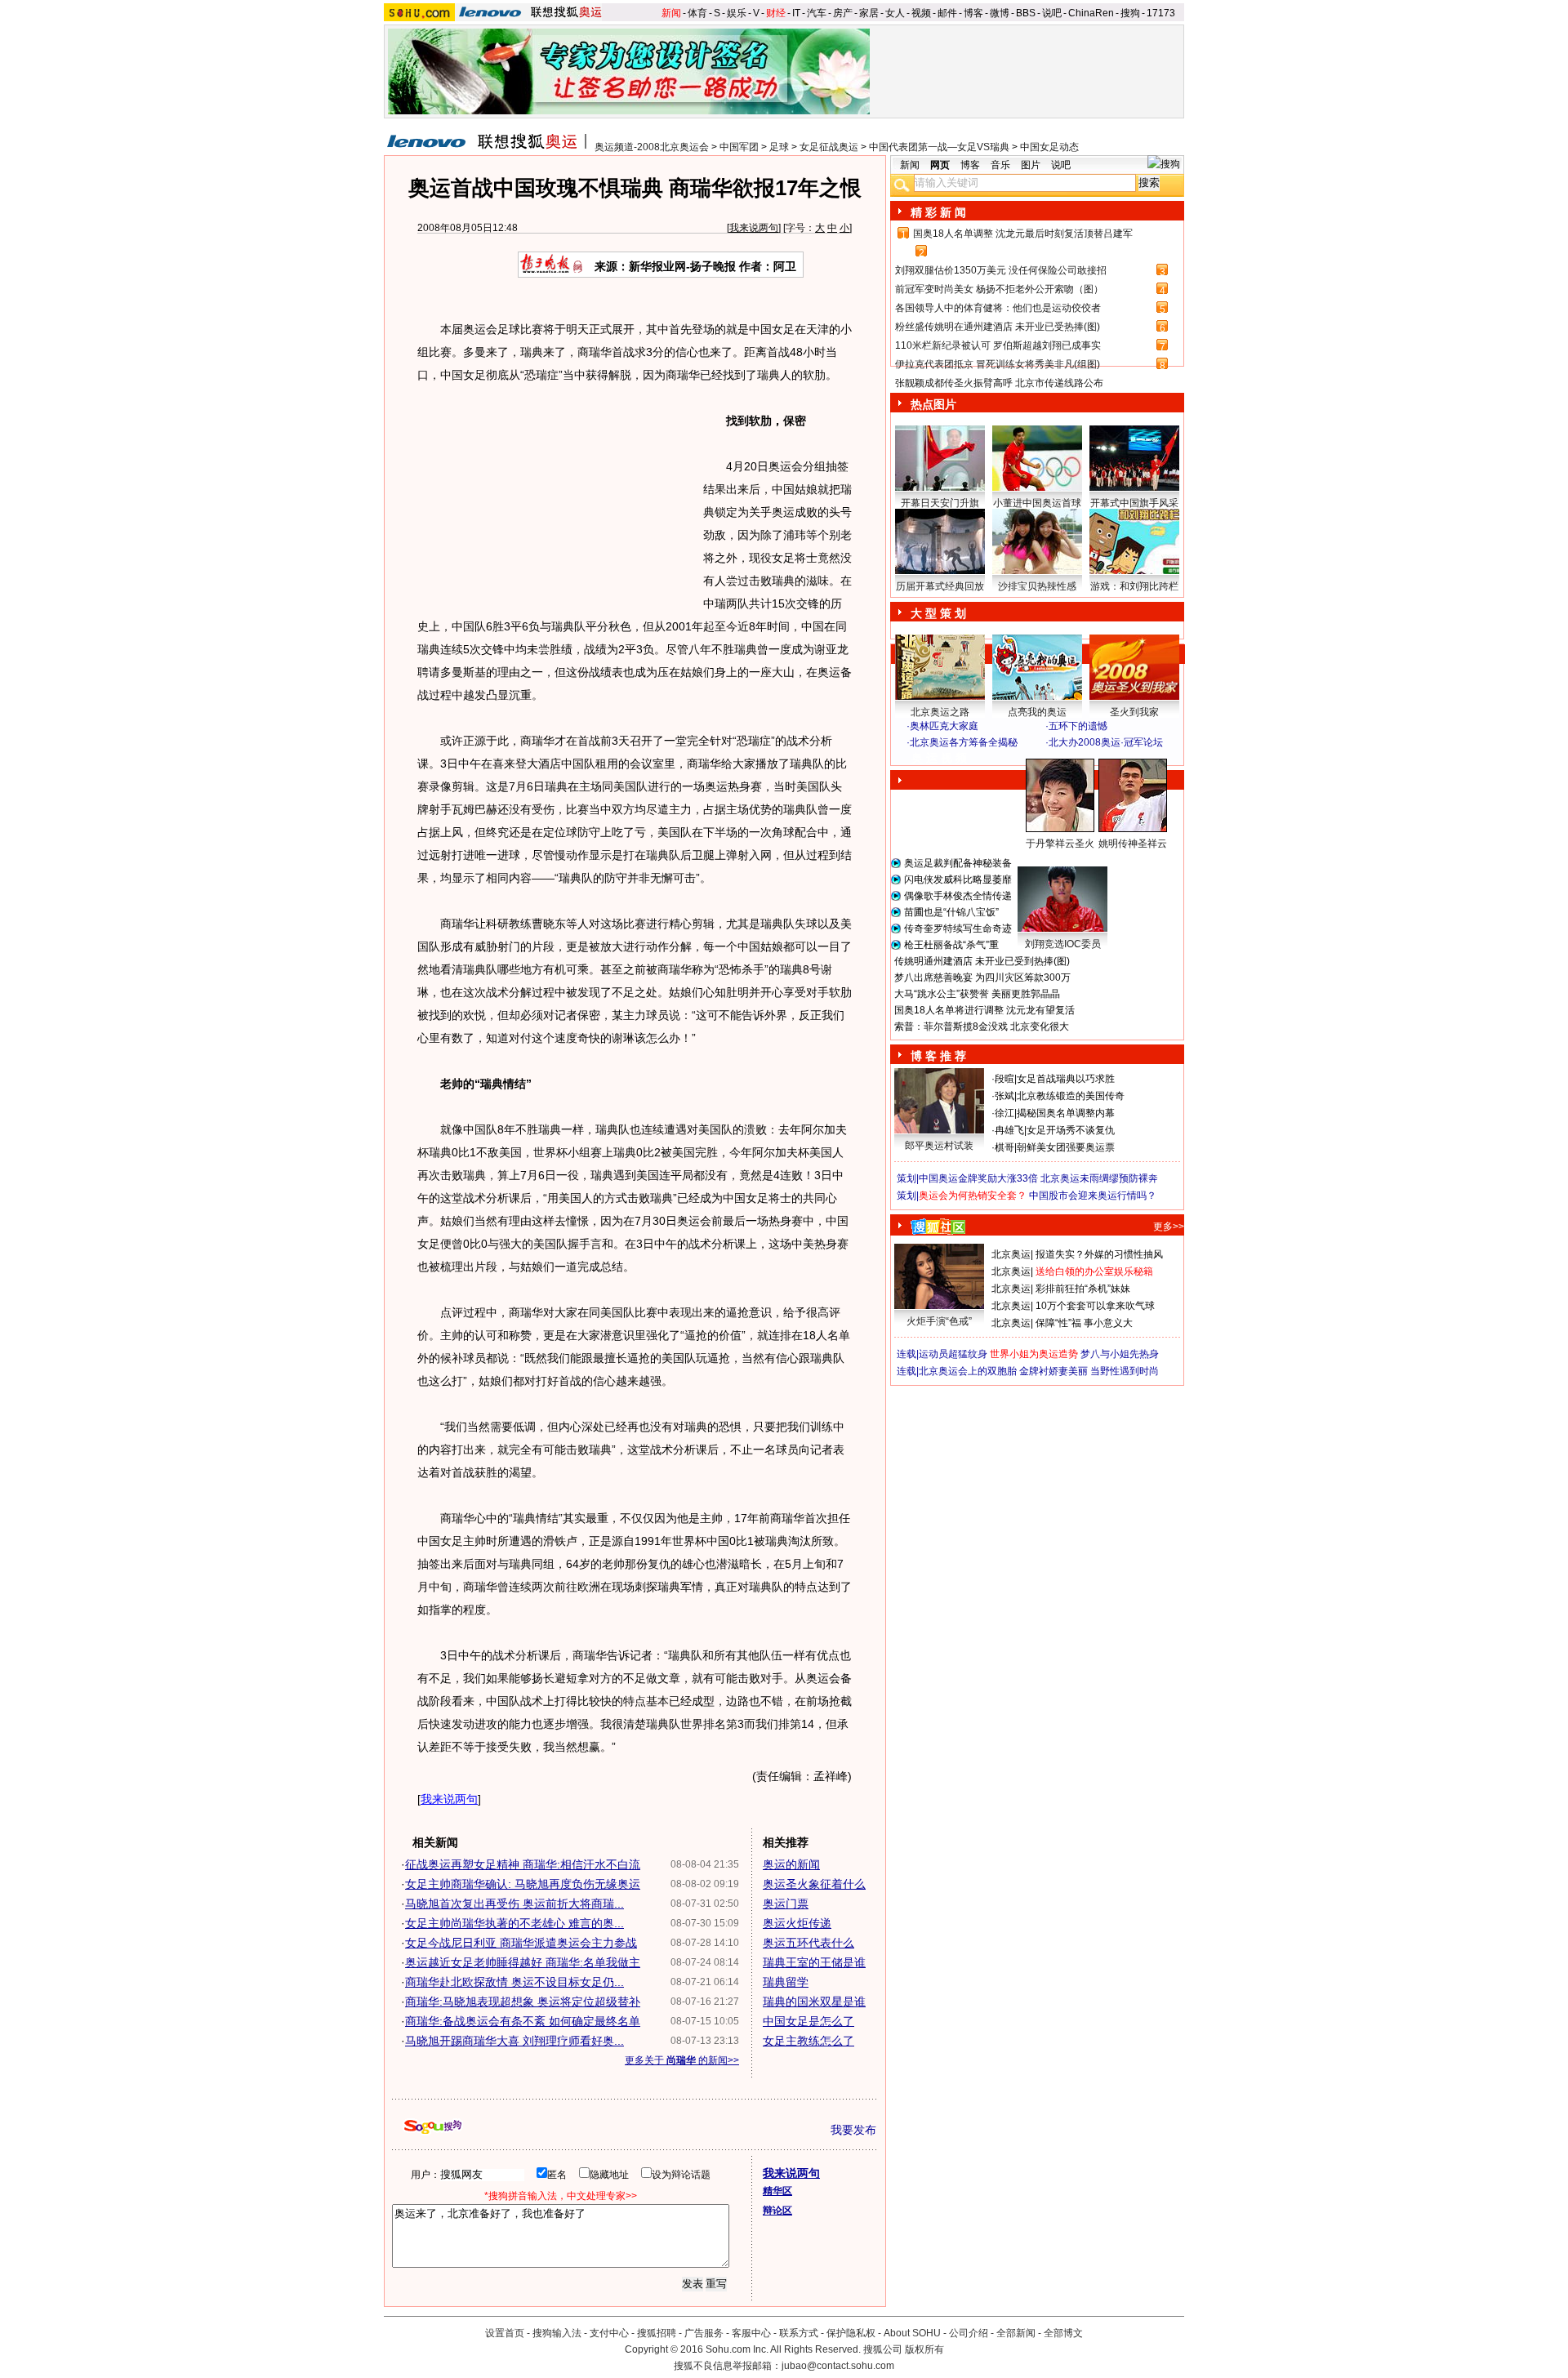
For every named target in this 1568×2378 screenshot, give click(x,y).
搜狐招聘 (657, 2333)
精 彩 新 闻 (938, 212)
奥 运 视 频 (939, 758)
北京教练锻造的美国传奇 (1071, 1096)
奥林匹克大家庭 (944, 726)
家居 (869, 13)
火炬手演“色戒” (939, 1321)
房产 (843, 13)
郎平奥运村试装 (939, 1146)
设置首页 (505, 2333)
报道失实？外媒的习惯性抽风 (1099, 1254)
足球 (779, 147)
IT (796, 13)
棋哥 (1004, 1147)
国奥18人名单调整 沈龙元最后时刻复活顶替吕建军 (1023, 234)
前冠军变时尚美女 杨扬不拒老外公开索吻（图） (999, 289)
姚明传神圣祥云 (1133, 844)
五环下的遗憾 (1078, 726)
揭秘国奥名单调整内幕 (1066, 1113)
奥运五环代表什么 (808, 1943)
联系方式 (799, 2333)
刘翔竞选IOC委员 (1063, 944)
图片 (1031, 165)
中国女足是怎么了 (808, 2021)
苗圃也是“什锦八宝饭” (951, 912)
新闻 (671, 13)
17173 (1161, 13)
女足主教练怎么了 (808, 2041)
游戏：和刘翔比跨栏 (1134, 586)
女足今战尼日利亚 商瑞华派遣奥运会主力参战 (521, 1943)
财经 (776, 13)
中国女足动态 (1049, 147)
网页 (940, 165)
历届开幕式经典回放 (940, 586)
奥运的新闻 (791, 1864)
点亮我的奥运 (1037, 712)
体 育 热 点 (1045, 859)
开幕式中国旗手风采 (1134, 503)
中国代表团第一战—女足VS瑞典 (939, 147)
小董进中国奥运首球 (1037, 503)
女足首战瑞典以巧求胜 (1066, 1079)
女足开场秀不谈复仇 (1071, 1130)
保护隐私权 (851, 2333)
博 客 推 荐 (938, 1056)
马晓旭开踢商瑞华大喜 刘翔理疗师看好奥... (514, 2041)
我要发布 (853, 2130)
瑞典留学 (786, 1982)
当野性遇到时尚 (1125, 1371)
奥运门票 (786, 1904)
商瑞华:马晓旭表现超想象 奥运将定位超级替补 (523, 2002)
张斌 (1004, 1096)
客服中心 (751, 2333)
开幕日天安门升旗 (940, 503)
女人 (895, 13)
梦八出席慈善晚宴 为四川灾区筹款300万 (982, 977)
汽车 (817, 13)
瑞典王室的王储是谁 (814, 1962)
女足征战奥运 (829, 147)
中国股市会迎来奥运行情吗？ (1093, 1196)
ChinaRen (1091, 13)
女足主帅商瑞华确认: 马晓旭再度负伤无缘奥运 (523, 1884)
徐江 (1004, 1113)
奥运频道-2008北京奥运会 (652, 147)
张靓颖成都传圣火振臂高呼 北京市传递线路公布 (999, 383)
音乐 (1000, 165)
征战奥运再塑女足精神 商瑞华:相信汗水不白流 (523, 1864)
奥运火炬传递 (797, 1923)
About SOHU (912, 2333)
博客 (973, 13)
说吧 (1052, 13)
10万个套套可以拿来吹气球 (1095, 1306)
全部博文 (1063, 2333)
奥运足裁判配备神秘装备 (958, 863)
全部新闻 (1016, 2333)
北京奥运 (1011, 1254)
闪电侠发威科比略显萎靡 (958, 880)
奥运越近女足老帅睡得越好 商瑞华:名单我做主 (523, 1962)
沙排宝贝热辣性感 (1037, 586)
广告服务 (704, 2333)
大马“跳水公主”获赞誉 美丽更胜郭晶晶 (977, 994)
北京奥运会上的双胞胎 (968, 1371)
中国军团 (739, 147)
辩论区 (777, 2211)
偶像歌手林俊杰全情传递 (958, 896)
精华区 (777, 2191)
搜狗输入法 (557, 2333)
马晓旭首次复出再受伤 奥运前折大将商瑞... (514, 1904)
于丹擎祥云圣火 (1060, 844)
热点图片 (933, 404)
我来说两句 (754, 228)
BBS (1026, 13)
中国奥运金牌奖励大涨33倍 (978, 1178)
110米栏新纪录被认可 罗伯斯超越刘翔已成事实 (998, 345)
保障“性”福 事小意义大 (1084, 1323)
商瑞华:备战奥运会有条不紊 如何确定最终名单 (523, 2021)
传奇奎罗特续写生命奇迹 (958, 928)
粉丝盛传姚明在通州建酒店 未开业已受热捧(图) (998, 327)
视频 (921, 13)
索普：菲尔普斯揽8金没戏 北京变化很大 (982, 1026)
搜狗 (1130, 13)
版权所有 (924, 2349)
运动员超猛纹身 (953, 1354)
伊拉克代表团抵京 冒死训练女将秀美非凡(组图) (998, 364)
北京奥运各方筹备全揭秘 (964, 742)
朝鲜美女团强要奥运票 (1066, 1147)
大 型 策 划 (938, 613)
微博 (1000, 13)
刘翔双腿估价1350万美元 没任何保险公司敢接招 (1001, 270)
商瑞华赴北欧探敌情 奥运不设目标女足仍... (514, 1982)
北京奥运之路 (940, 712)
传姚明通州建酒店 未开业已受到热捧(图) (982, 961)
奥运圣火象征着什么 (814, 1884)
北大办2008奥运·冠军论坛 (1106, 742)
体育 (697, 13)
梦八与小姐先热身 (1120, 1354)
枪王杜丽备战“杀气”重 (951, 945)
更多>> (1169, 1227)
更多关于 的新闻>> (682, 2060)
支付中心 (609, 2333)
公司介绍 (969, 2333)
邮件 (947, 13)
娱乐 (737, 13)
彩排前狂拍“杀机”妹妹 (1083, 1289)
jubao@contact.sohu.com (838, 2366)
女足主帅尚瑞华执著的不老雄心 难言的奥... (514, 1923)
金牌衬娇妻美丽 (1053, 1371)
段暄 (1004, 1079)
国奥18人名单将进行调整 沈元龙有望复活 (984, 1010)
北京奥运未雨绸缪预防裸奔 (1099, 1178)
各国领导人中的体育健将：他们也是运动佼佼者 (998, 308)
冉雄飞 (1009, 1130)
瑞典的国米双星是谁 (814, 2002)
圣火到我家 (1134, 712)
